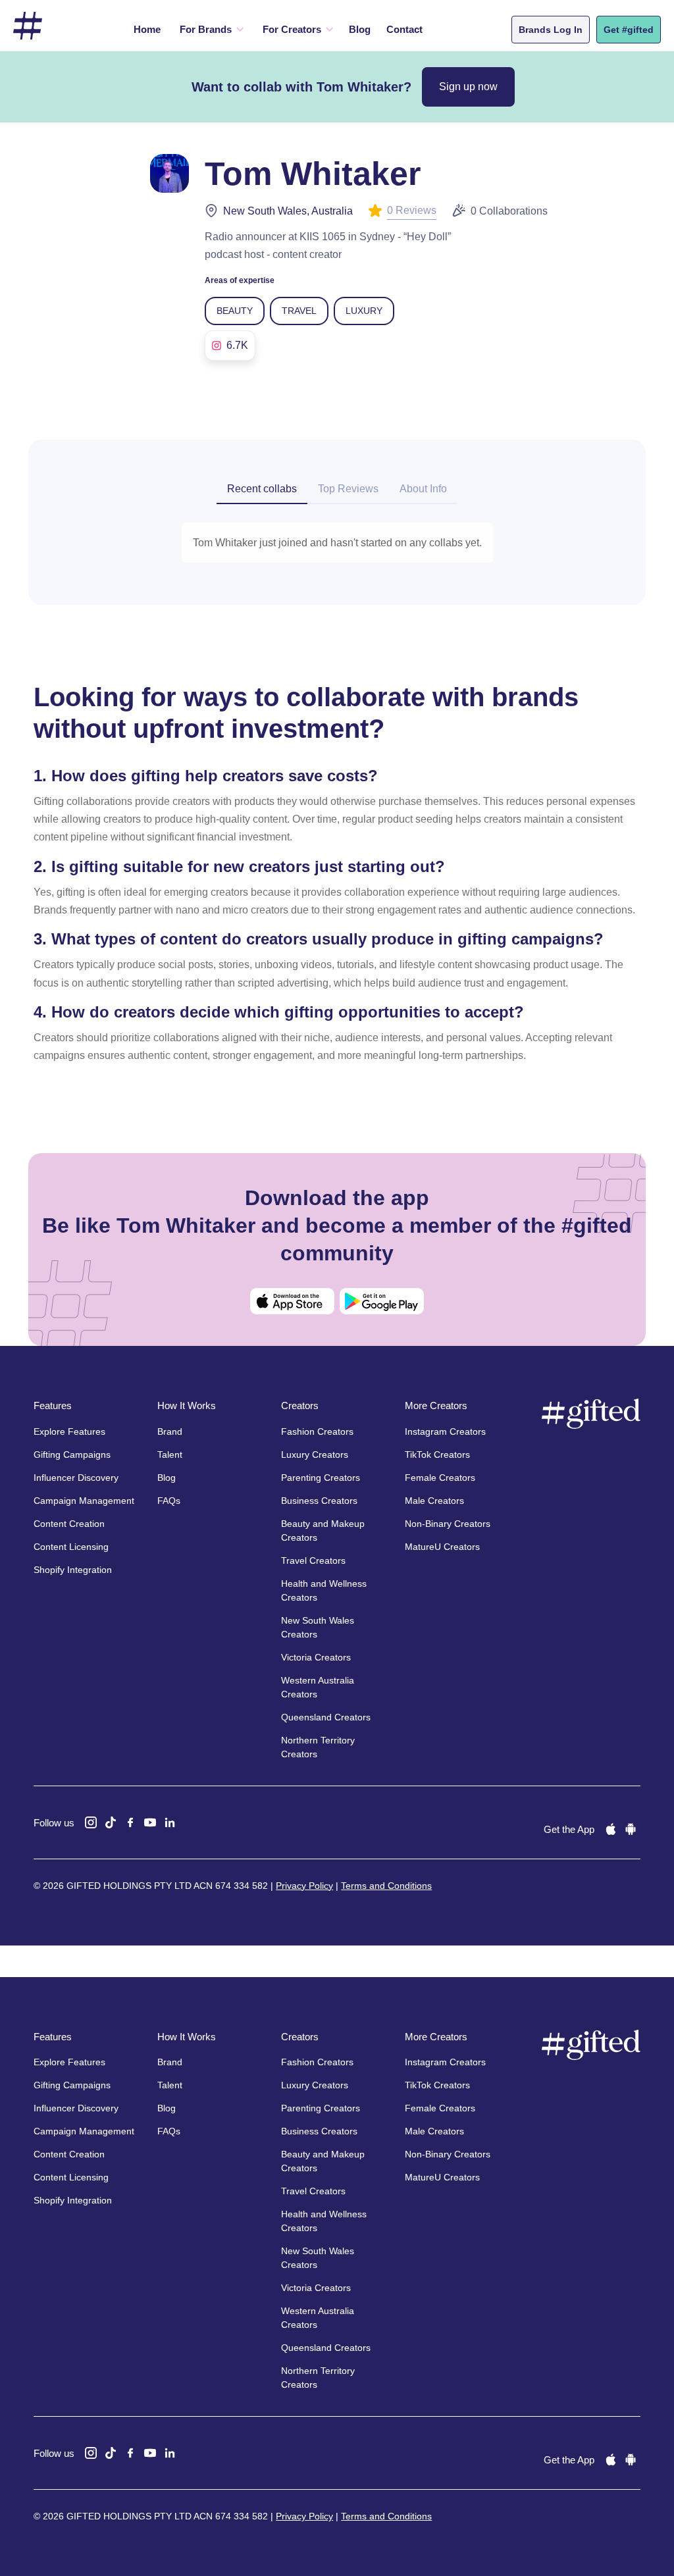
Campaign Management (84, 1501)
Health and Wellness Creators (324, 1590)
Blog (360, 29)
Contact (404, 29)
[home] (28, 26)
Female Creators (440, 1478)
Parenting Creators (321, 1478)
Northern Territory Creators (318, 1747)
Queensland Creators (326, 1717)
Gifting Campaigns (72, 1455)
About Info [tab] (423, 489)
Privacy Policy (304, 1886)
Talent (170, 1455)
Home (147, 29)
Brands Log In (551, 30)
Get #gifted (629, 30)
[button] (210, 30)
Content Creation (69, 1524)
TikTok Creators (437, 1455)
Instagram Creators (445, 1431)
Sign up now (468, 87)
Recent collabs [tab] (262, 489)
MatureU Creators (442, 1547)
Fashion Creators (317, 1431)
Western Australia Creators (318, 1687)
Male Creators (434, 1501)
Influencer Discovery (76, 1478)
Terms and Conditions (386, 1886)
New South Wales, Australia (288, 211)
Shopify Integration (73, 1570)
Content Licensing (71, 1547)
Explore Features (69, 1431)
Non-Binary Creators (448, 1524)
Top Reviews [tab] (348, 489)
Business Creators (319, 1501)
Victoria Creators (316, 1657)
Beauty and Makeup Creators (323, 1531)
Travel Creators (313, 1560)
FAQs (169, 1501)
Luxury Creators (315, 1455)
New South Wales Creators (318, 1627)
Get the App (569, 1829)
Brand (170, 1431)
